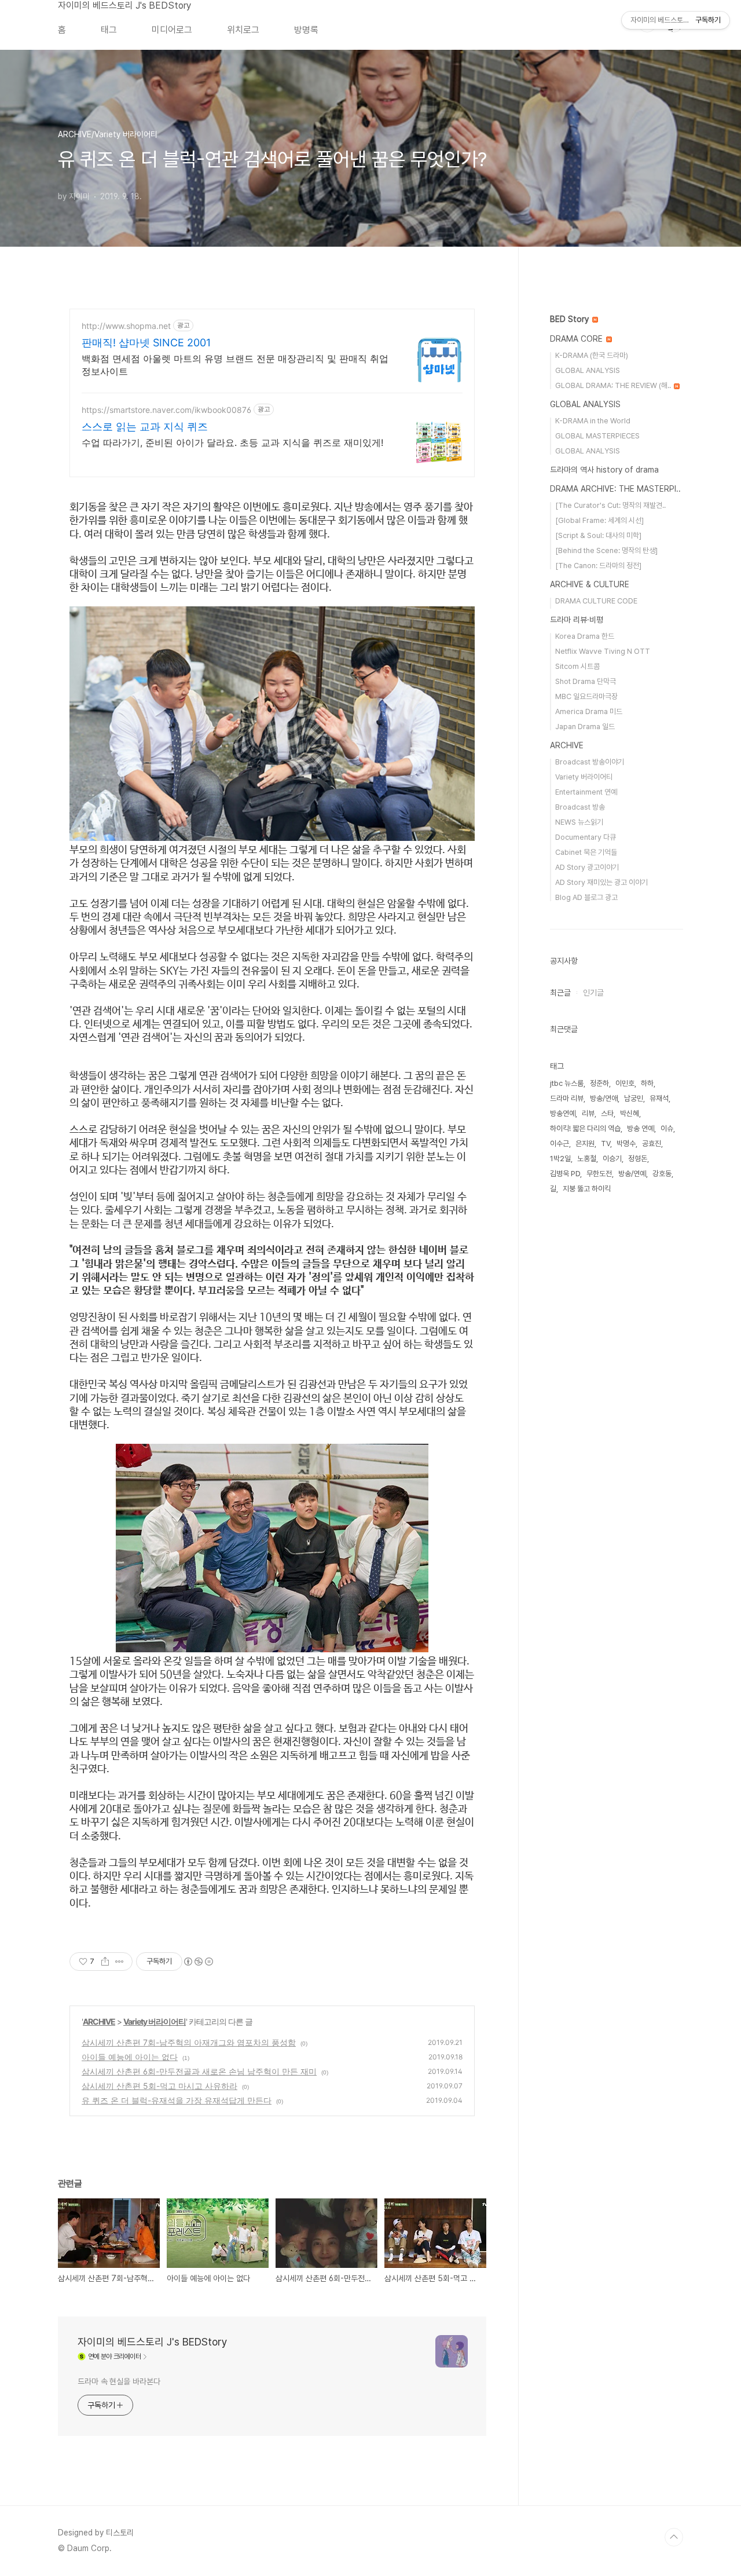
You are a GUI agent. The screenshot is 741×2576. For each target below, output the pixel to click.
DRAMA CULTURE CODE (596, 601)
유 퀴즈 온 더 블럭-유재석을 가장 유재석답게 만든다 (177, 2100)
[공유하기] (105, 1962)
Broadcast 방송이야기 (590, 762)
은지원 (585, 1144)
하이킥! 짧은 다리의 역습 (585, 1128)
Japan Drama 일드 (585, 727)
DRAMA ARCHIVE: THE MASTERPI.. (615, 489)
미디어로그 (172, 30)
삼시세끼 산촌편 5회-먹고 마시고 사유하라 (159, 2086)
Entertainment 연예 (586, 792)
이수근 (560, 1144)
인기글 (593, 993)
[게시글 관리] (120, 1962)
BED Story (571, 319)
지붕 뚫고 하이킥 (587, 1189)
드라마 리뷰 (567, 1098)
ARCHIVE (99, 2021)
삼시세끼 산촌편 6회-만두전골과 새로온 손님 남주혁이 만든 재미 (199, 2071)
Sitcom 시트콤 (577, 666)
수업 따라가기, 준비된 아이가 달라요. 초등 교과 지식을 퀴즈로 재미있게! (232, 442)
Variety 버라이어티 (155, 2021)
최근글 (560, 993)
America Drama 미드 (589, 711)
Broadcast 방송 (580, 807)
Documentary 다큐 (586, 837)
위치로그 (243, 30)
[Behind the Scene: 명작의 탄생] (606, 550)
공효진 (652, 1144)
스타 (607, 1113)
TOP (674, 2537)
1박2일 (560, 1159)
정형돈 (638, 1159)
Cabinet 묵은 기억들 (586, 852)
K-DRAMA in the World (593, 421)
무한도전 (599, 1174)
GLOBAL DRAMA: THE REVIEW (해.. (614, 385)
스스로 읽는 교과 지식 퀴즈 (145, 427)
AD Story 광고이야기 (587, 867)
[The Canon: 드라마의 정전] (598, 566)
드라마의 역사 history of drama (604, 470)
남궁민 (634, 1098)
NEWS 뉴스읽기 (579, 822)
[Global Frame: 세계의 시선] (599, 520)
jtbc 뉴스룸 (567, 1083)
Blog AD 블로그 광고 (586, 897)
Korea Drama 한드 (585, 636)
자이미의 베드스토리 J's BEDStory (124, 6)
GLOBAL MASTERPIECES (597, 436)
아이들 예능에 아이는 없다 (130, 2057)
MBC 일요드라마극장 (586, 696)
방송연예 (563, 1113)
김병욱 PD (565, 1174)
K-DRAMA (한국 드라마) (592, 355)
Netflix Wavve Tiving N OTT (603, 651)
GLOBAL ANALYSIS (588, 370)
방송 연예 (641, 1128)
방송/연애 (604, 1098)
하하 (647, 1083)
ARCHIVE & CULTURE (590, 584)
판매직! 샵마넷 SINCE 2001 (146, 343)
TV (606, 1144)
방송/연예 (632, 1174)
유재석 (659, 1098)
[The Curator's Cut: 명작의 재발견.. (610, 505)
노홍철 (587, 1159)
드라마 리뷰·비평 (577, 620)
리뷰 (588, 1113)
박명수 (626, 1144)
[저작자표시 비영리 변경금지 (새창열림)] (198, 1962)
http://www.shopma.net (126, 326)
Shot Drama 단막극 (586, 681)
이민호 (625, 1083)
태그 (109, 30)
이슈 (667, 1128)
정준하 (599, 1083)
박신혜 (630, 1113)
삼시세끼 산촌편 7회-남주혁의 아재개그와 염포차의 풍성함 (189, 2042)
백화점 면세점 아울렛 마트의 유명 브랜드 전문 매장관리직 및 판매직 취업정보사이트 (235, 365)
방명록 (306, 30)
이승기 (612, 1159)
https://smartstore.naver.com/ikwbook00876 (166, 410)
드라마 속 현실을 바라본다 (119, 2381)
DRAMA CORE (577, 339)
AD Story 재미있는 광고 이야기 (601, 882)
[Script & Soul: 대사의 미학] (598, 535)
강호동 (662, 1174)
